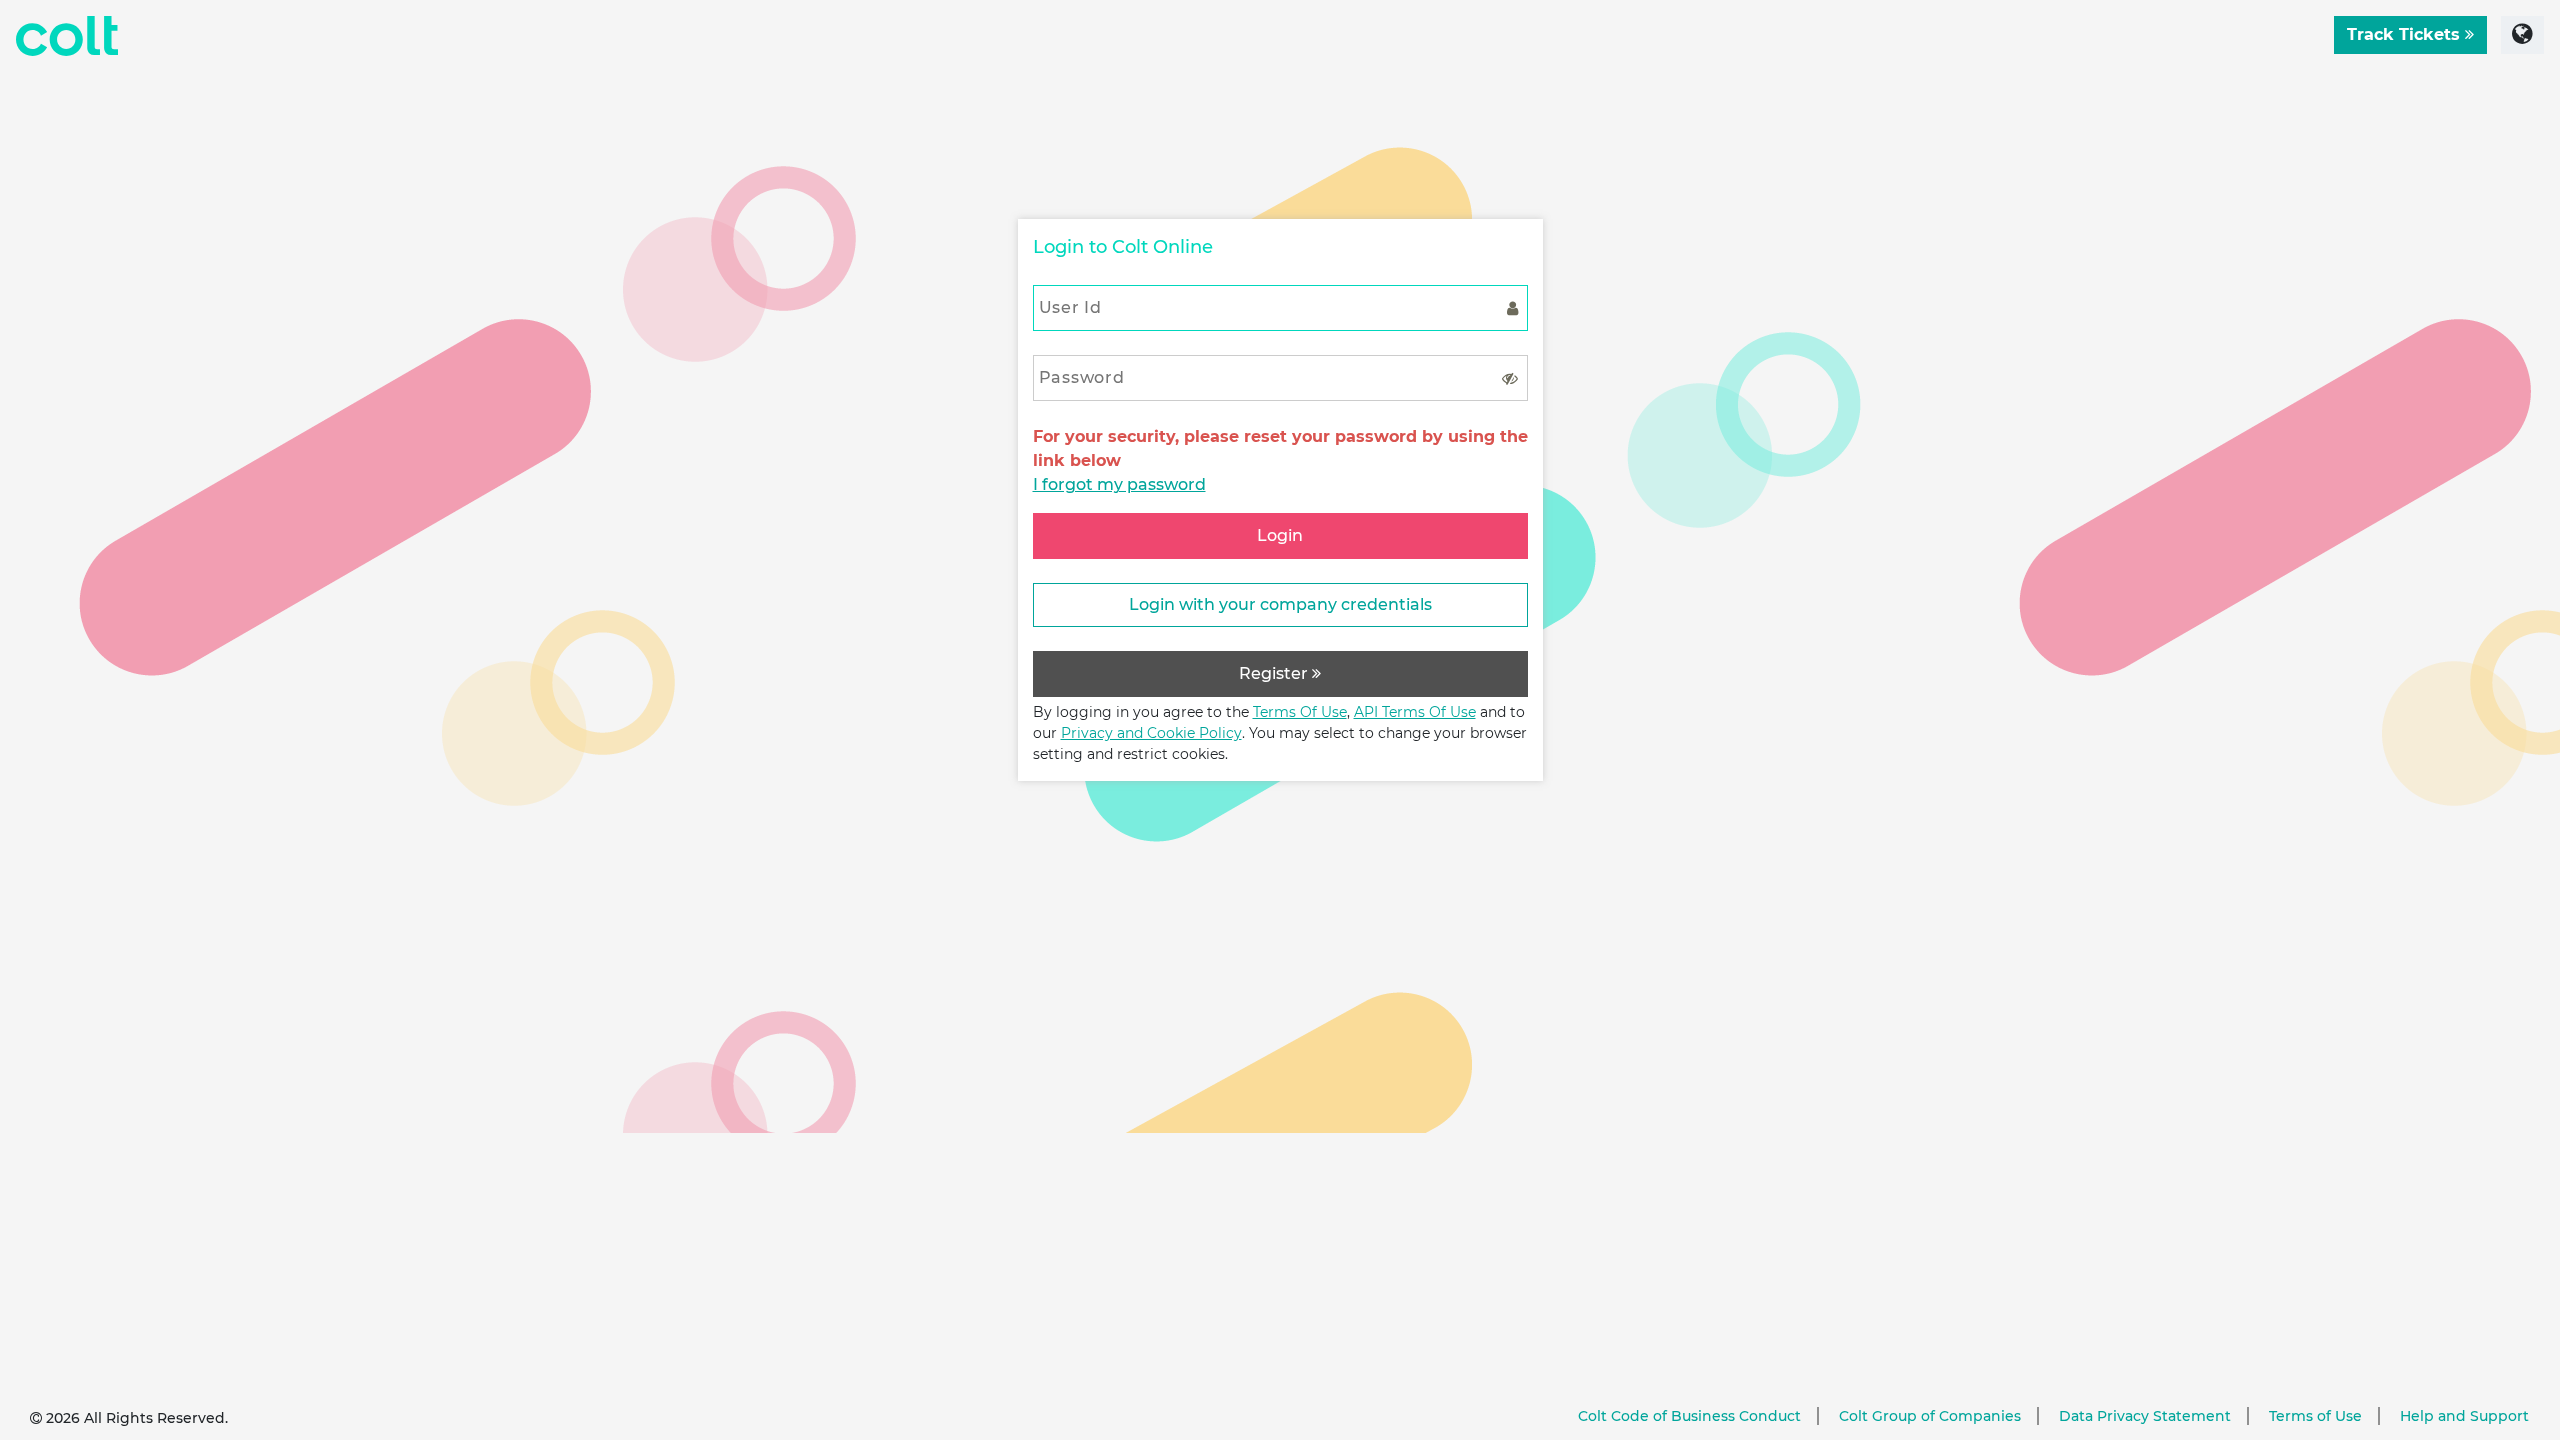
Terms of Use (2315, 1416)
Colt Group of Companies (1930, 1416)
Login (1280, 535)
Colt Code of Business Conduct (1689, 1416)
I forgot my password (1119, 484)
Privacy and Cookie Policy (1151, 733)
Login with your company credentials (1280, 604)
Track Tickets (2406, 34)
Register (1275, 673)
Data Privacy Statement (2145, 1416)
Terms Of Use (1300, 712)
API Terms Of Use (1415, 712)
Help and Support (2464, 1416)
